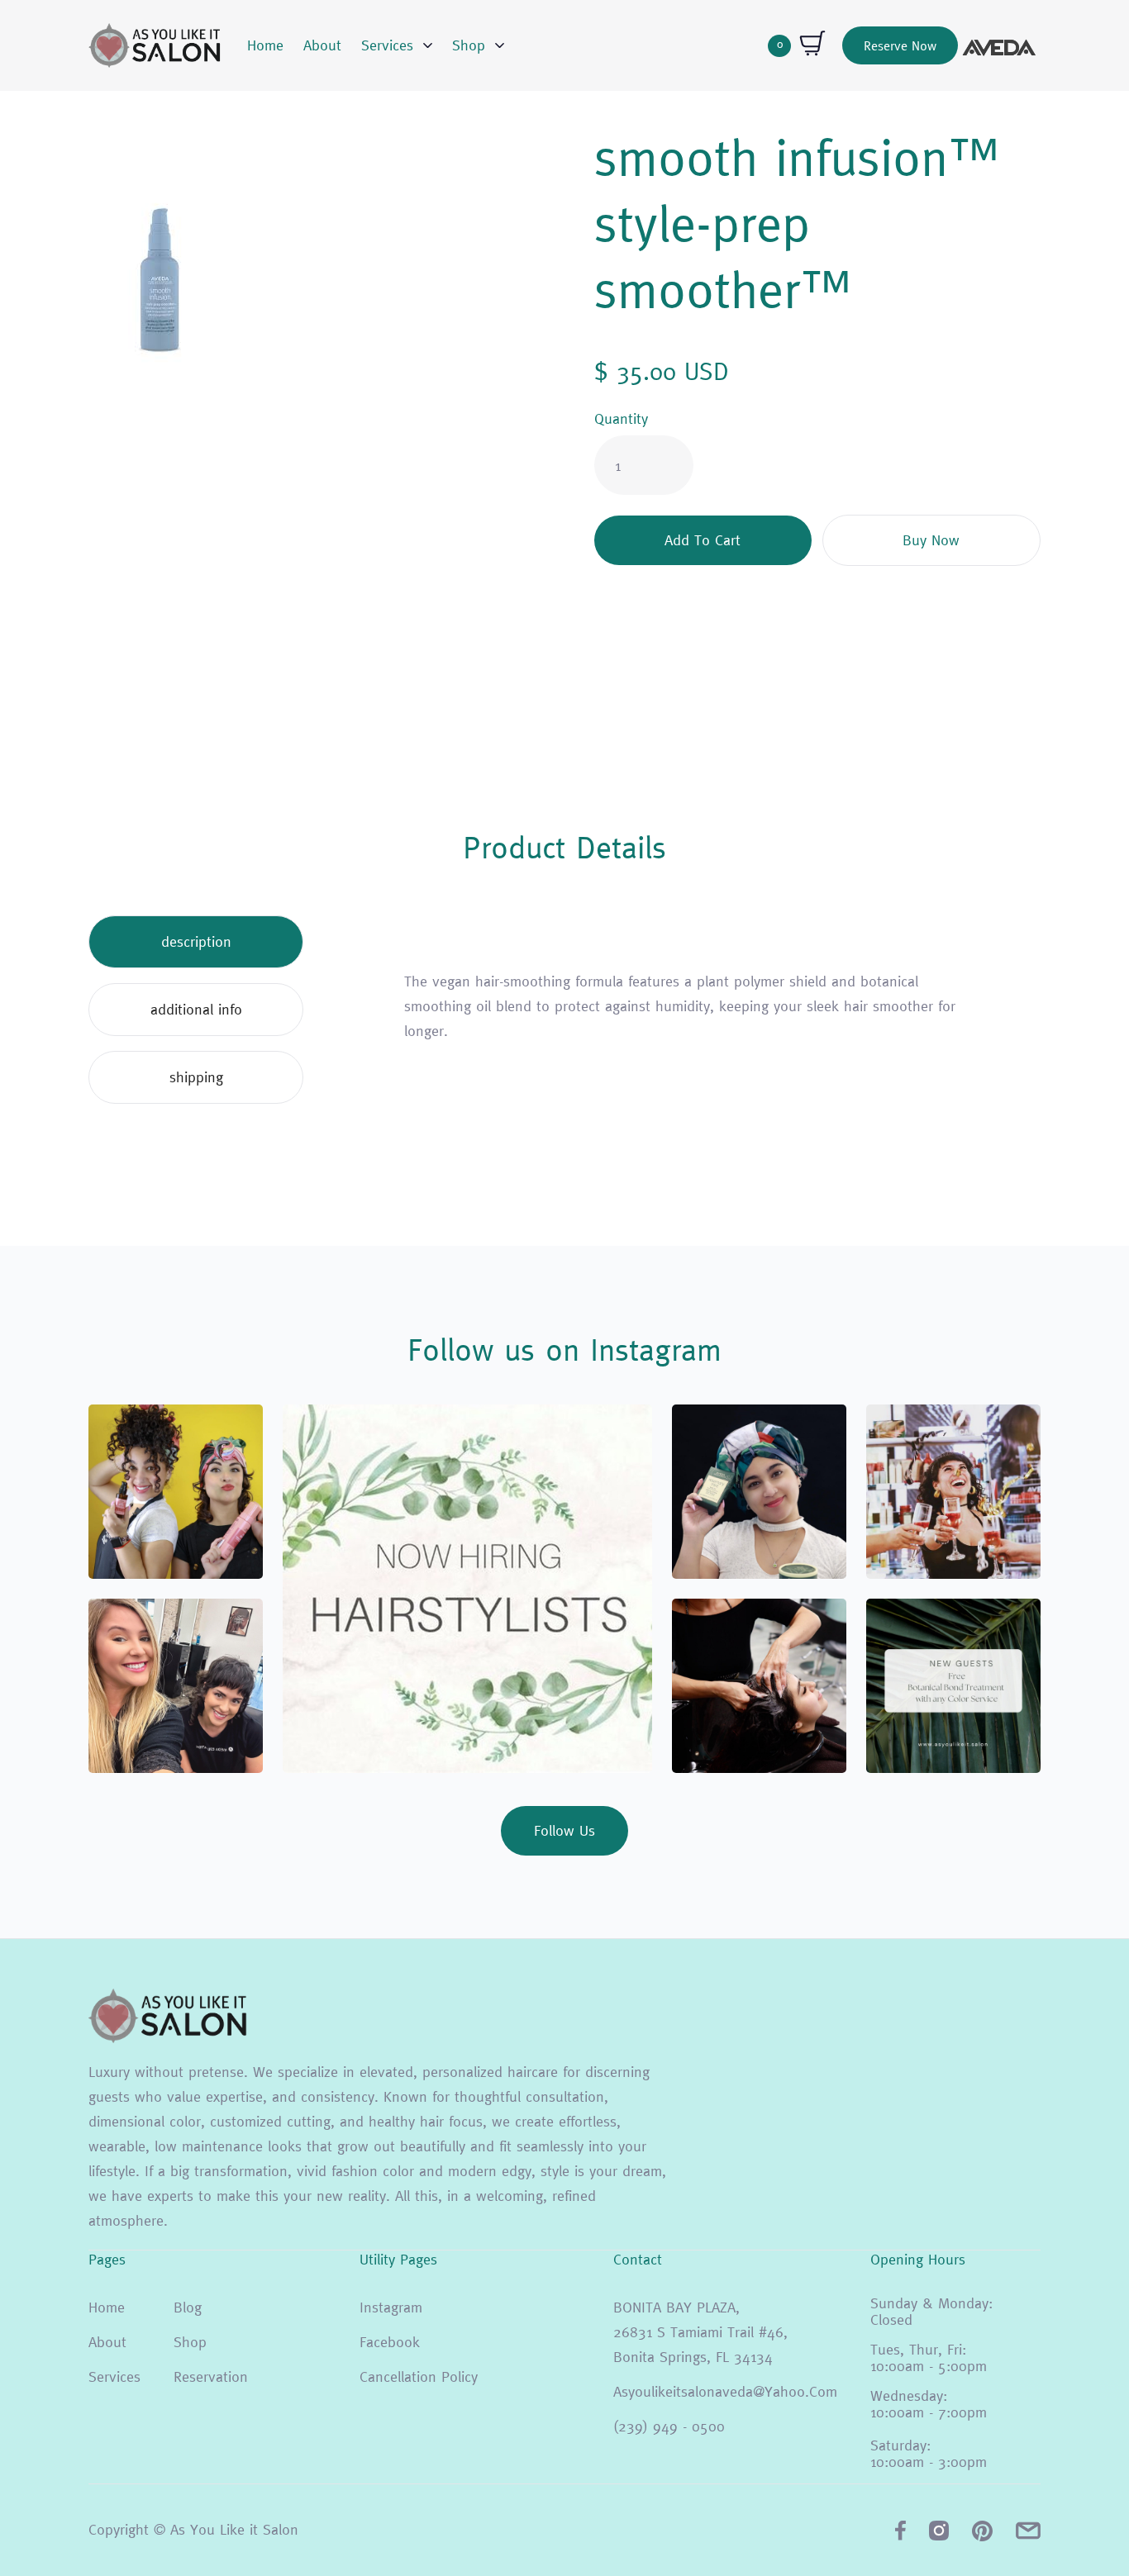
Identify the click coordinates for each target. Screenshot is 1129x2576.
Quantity (621, 418)
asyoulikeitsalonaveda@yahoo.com (725, 2391)
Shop (190, 2342)
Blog (188, 2307)
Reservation (211, 2376)
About (322, 45)
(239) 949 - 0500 (669, 2426)
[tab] (196, 942)
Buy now (931, 540)
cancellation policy (419, 2376)
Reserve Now (900, 45)
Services (114, 2376)
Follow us (564, 1830)
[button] (397, 45)
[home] (155, 45)
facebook (390, 2342)
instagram (391, 2307)
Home (265, 45)
